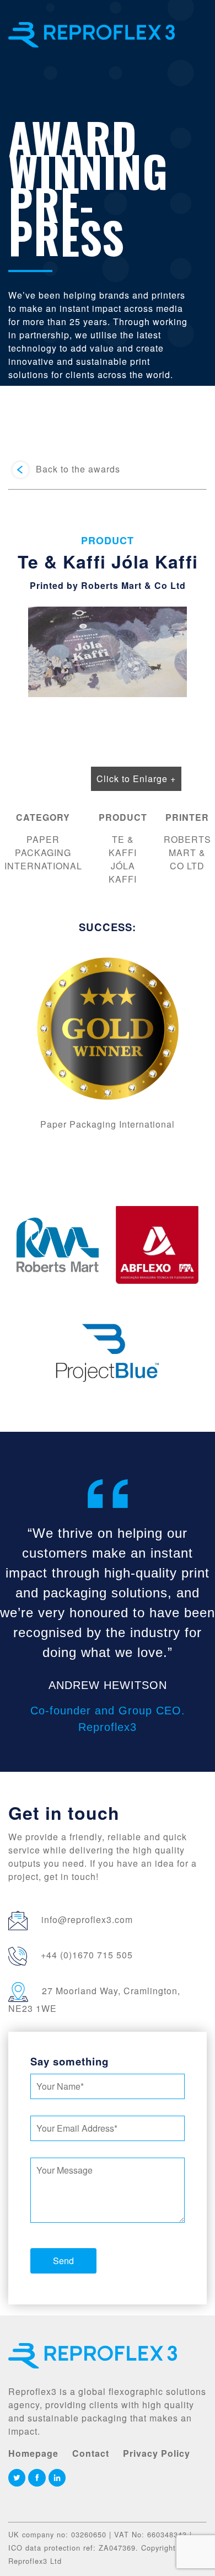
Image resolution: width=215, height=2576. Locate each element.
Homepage (33, 2453)
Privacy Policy (157, 2453)
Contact (91, 2453)
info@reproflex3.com (87, 1919)
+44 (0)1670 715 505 (87, 1955)
